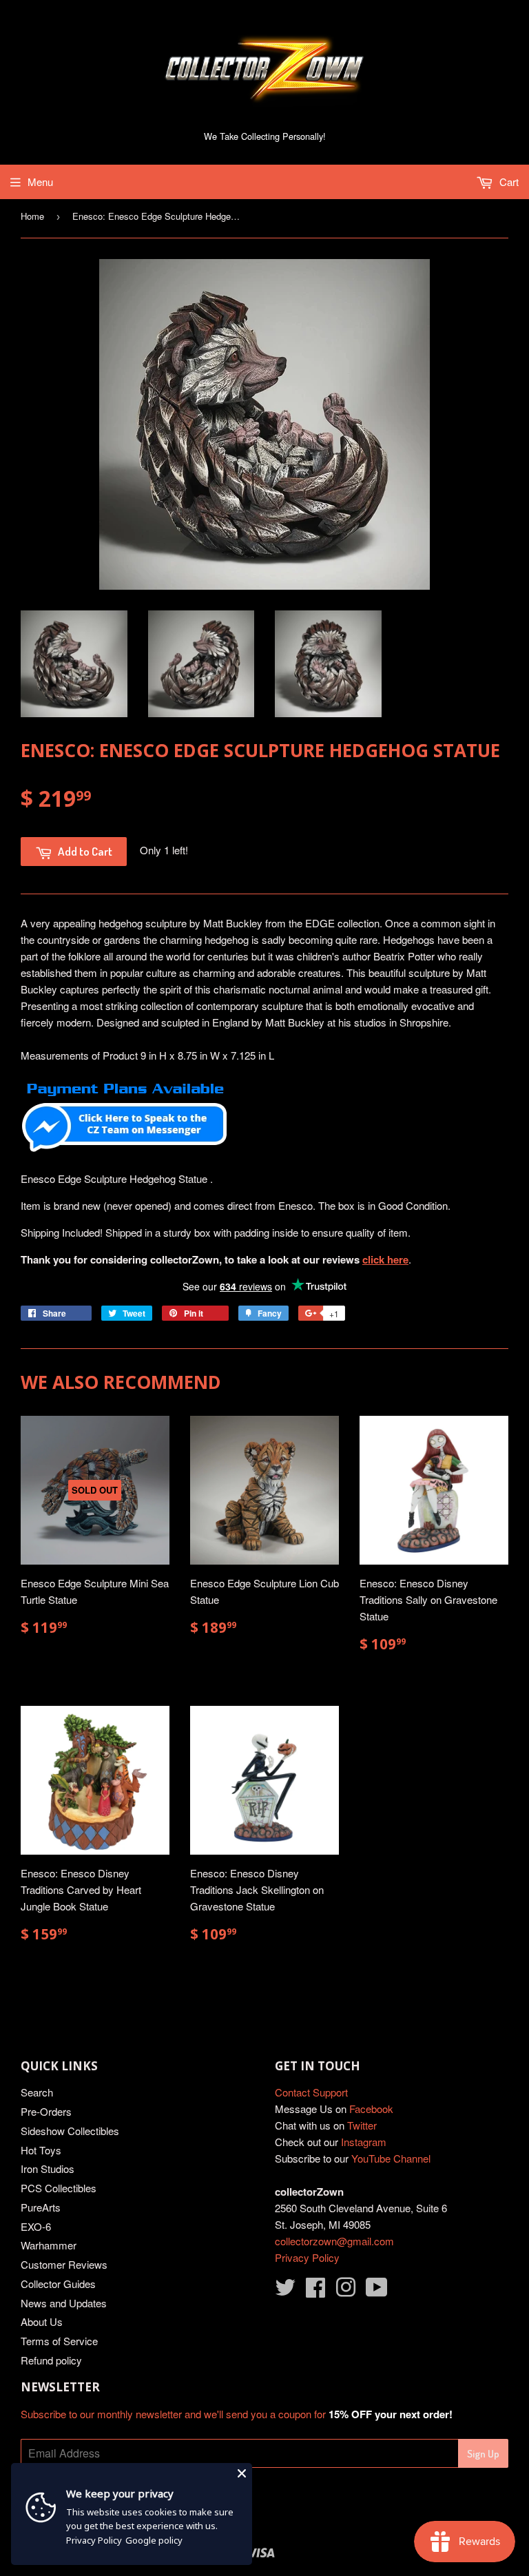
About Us (42, 2321)
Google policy (154, 2540)
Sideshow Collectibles (70, 2131)
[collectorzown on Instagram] (346, 2291)
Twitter (362, 2125)
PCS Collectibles (59, 2188)
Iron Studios (48, 2168)
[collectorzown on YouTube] (377, 2291)
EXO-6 (36, 2226)
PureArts (41, 2207)
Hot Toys (41, 2150)
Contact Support (311, 2092)
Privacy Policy (307, 2257)
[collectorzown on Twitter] (285, 2291)
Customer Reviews (64, 2264)
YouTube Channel (391, 2158)
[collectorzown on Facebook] (315, 2291)
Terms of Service (59, 2341)
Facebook (371, 2109)
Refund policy (51, 2360)
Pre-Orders (46, 2111)
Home (32, 216)
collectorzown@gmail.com (334, 2241)
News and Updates (64, 2303)
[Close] (242, 2473)
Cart (508, 182)
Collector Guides (58, 2284)
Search (37, 2092)
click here (385, 1259)
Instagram (364, 2142)
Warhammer (49, 2245)
